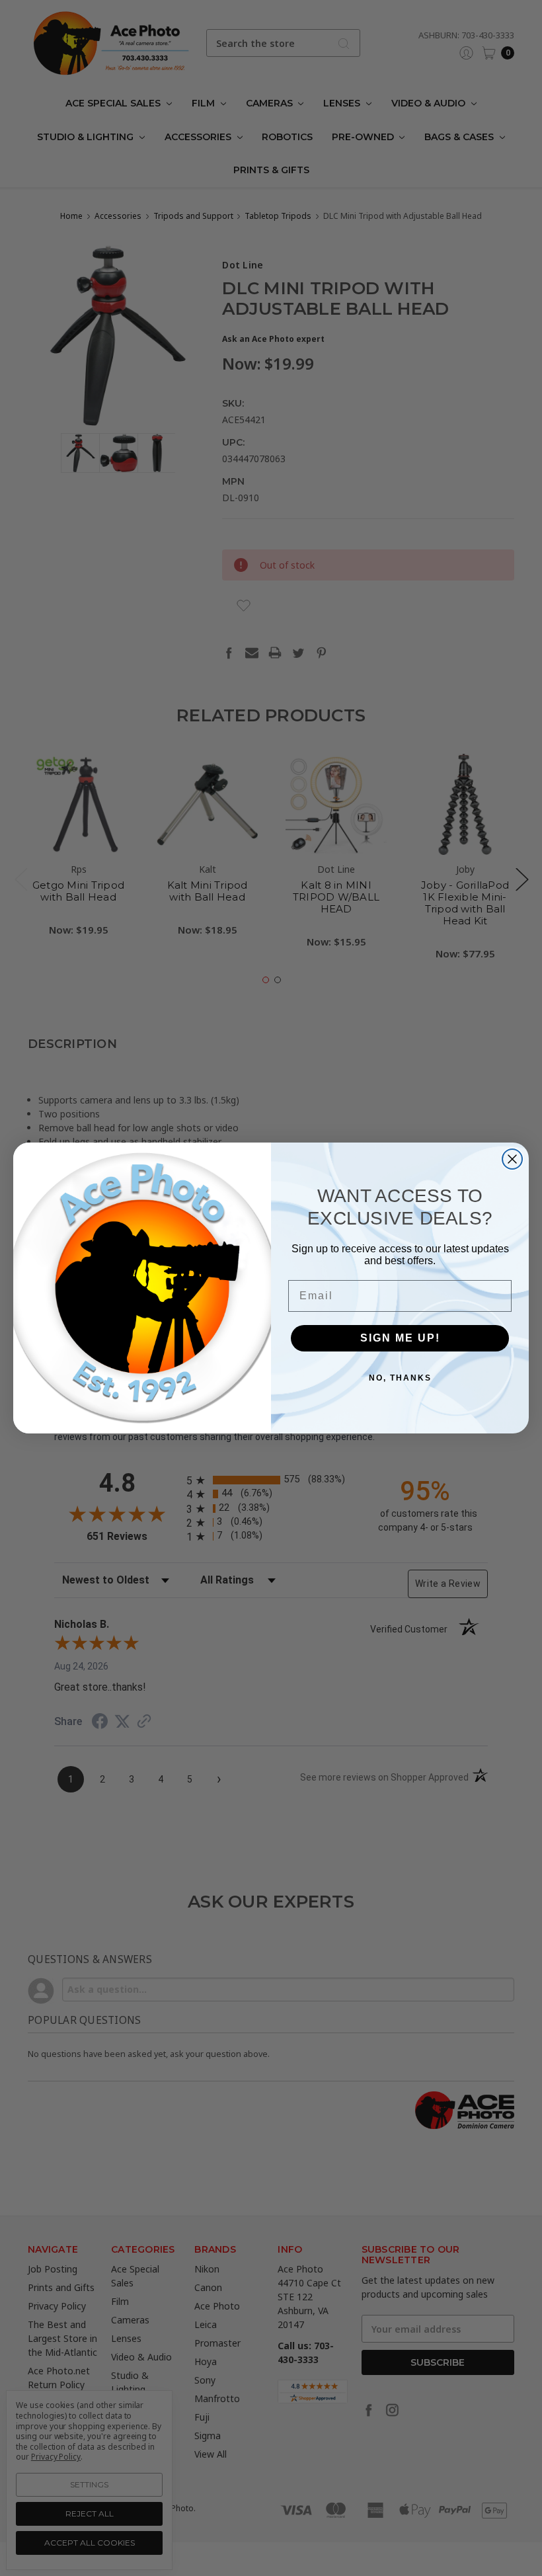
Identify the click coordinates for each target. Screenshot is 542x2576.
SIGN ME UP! (400, 1338)
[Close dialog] (512, 1159)
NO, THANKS (400, 1378)
